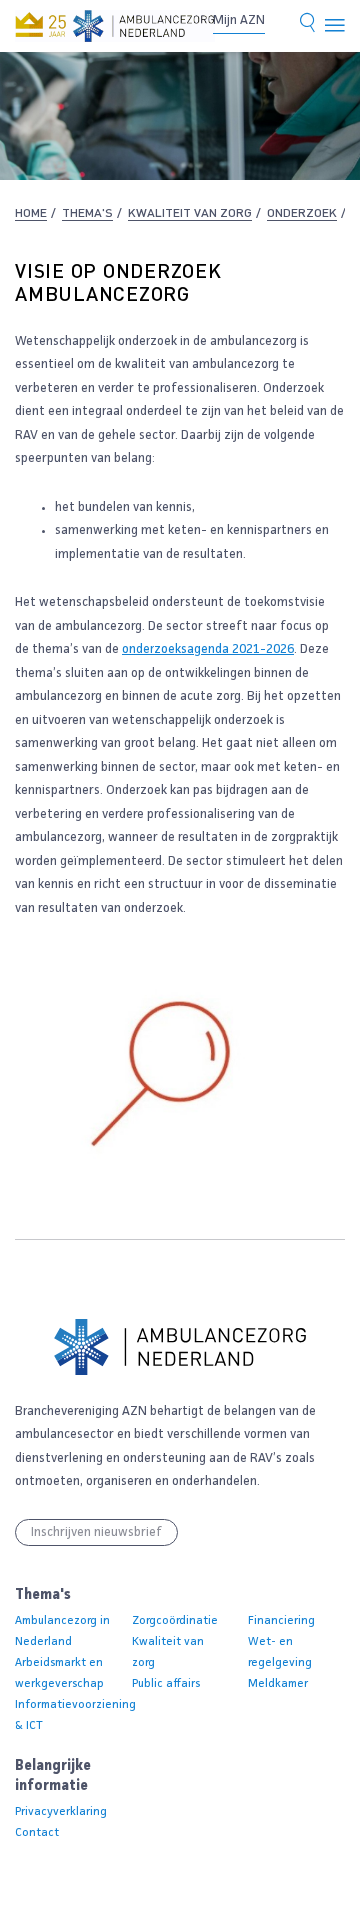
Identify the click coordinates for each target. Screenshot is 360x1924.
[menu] (335, 26)
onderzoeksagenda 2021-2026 (208, 649)
